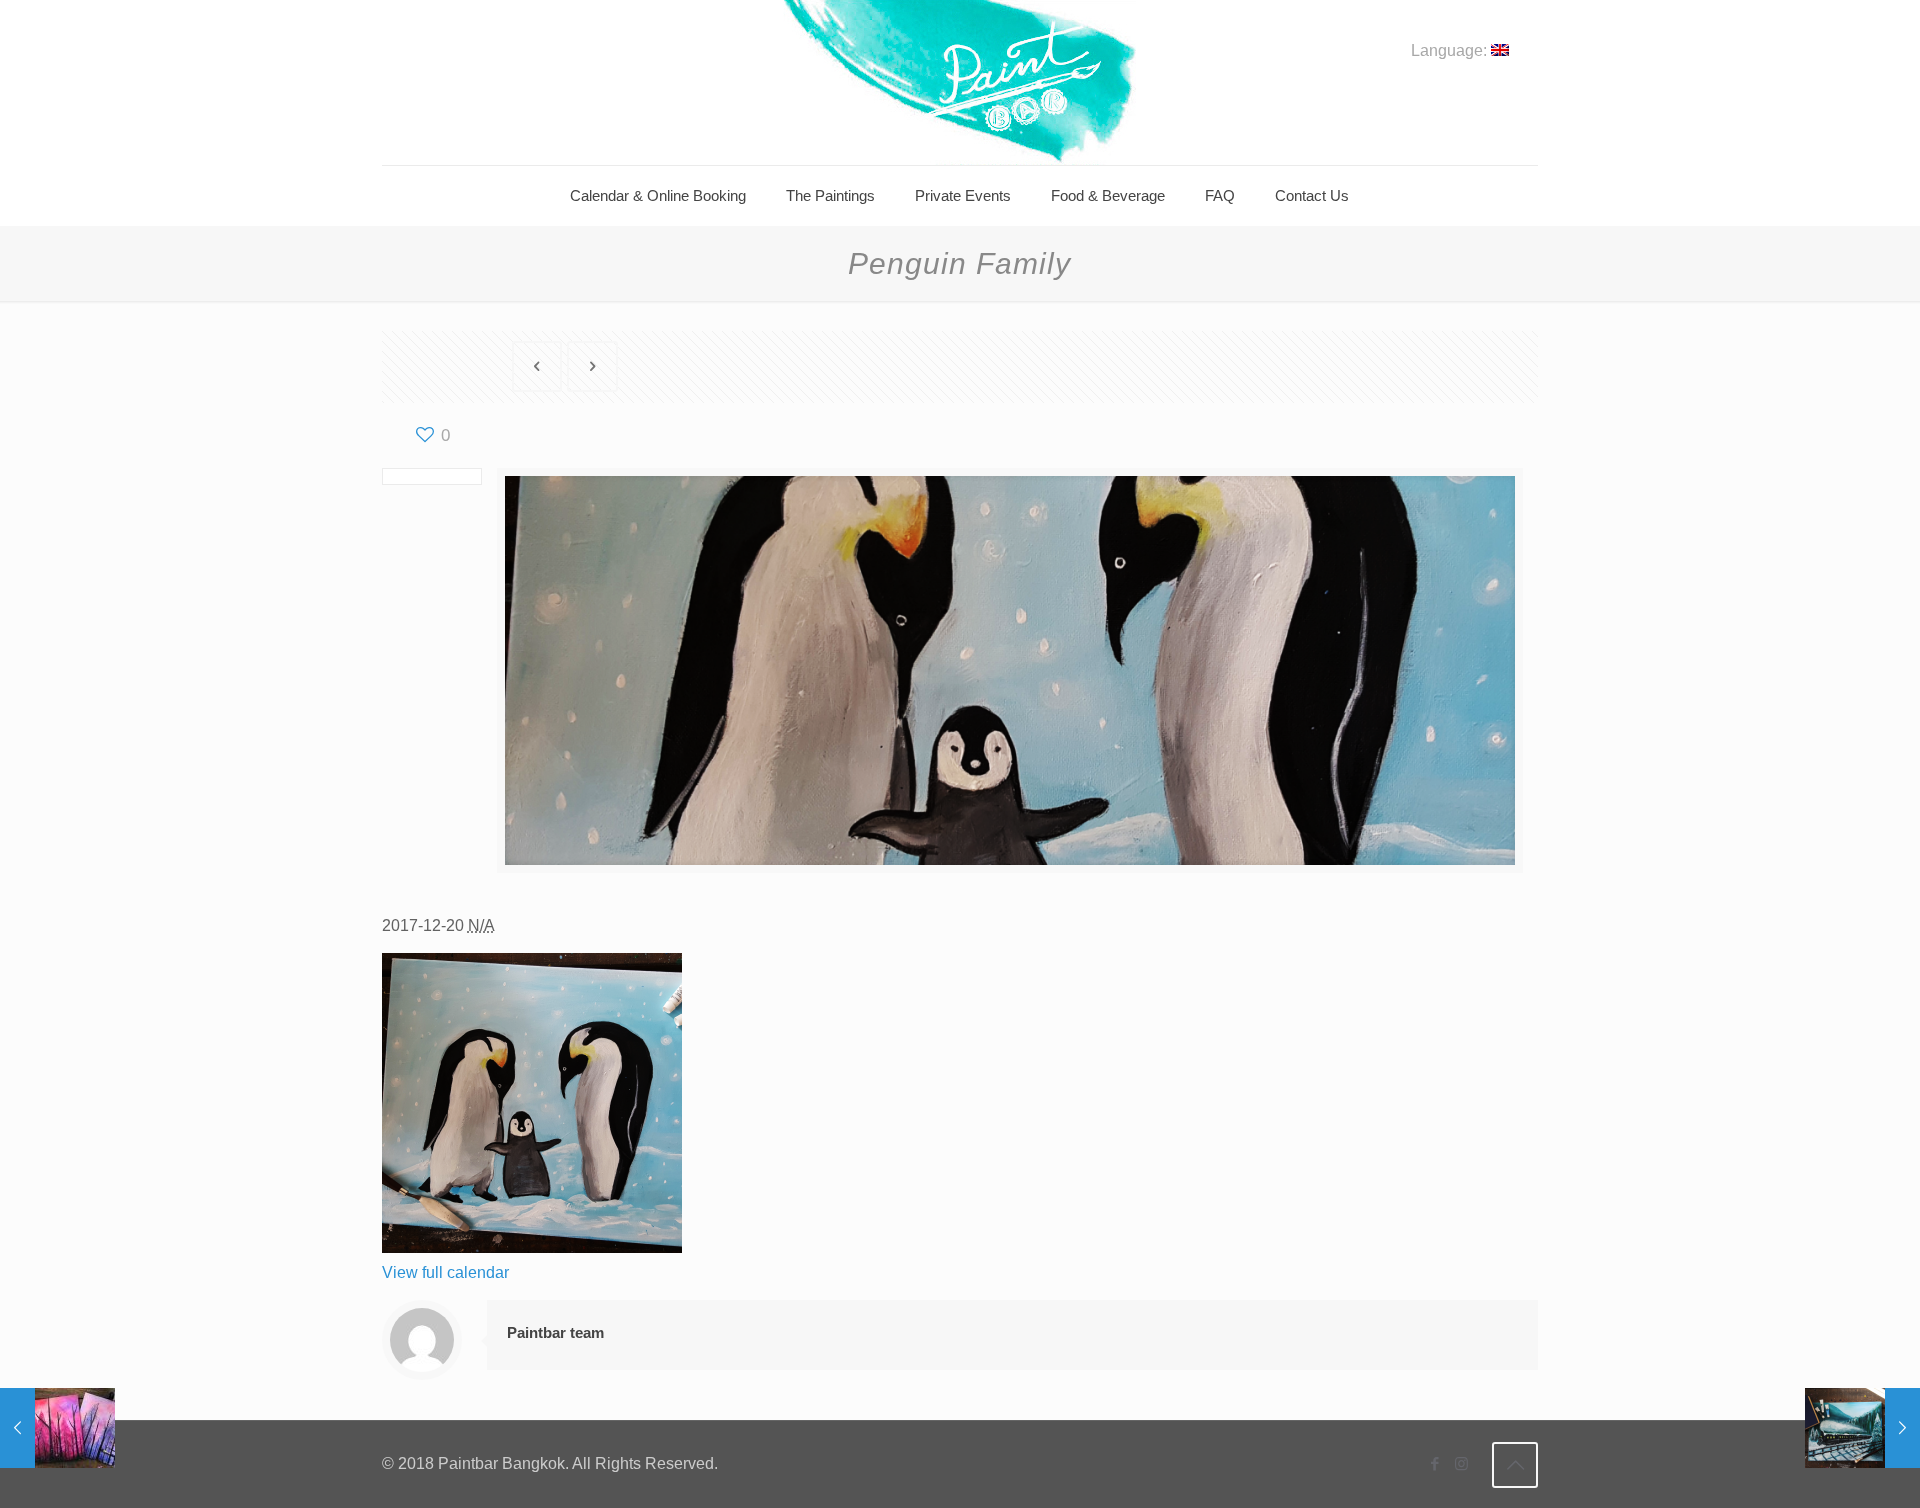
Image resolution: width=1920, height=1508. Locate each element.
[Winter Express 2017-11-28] (1862, 1428)
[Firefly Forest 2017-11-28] (57, 1428)
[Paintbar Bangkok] (959, 82)
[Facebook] (1434, 1463)
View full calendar (445, 1272)
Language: (1451, 51)
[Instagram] (1461, 1463)
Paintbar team (555, 1332)
